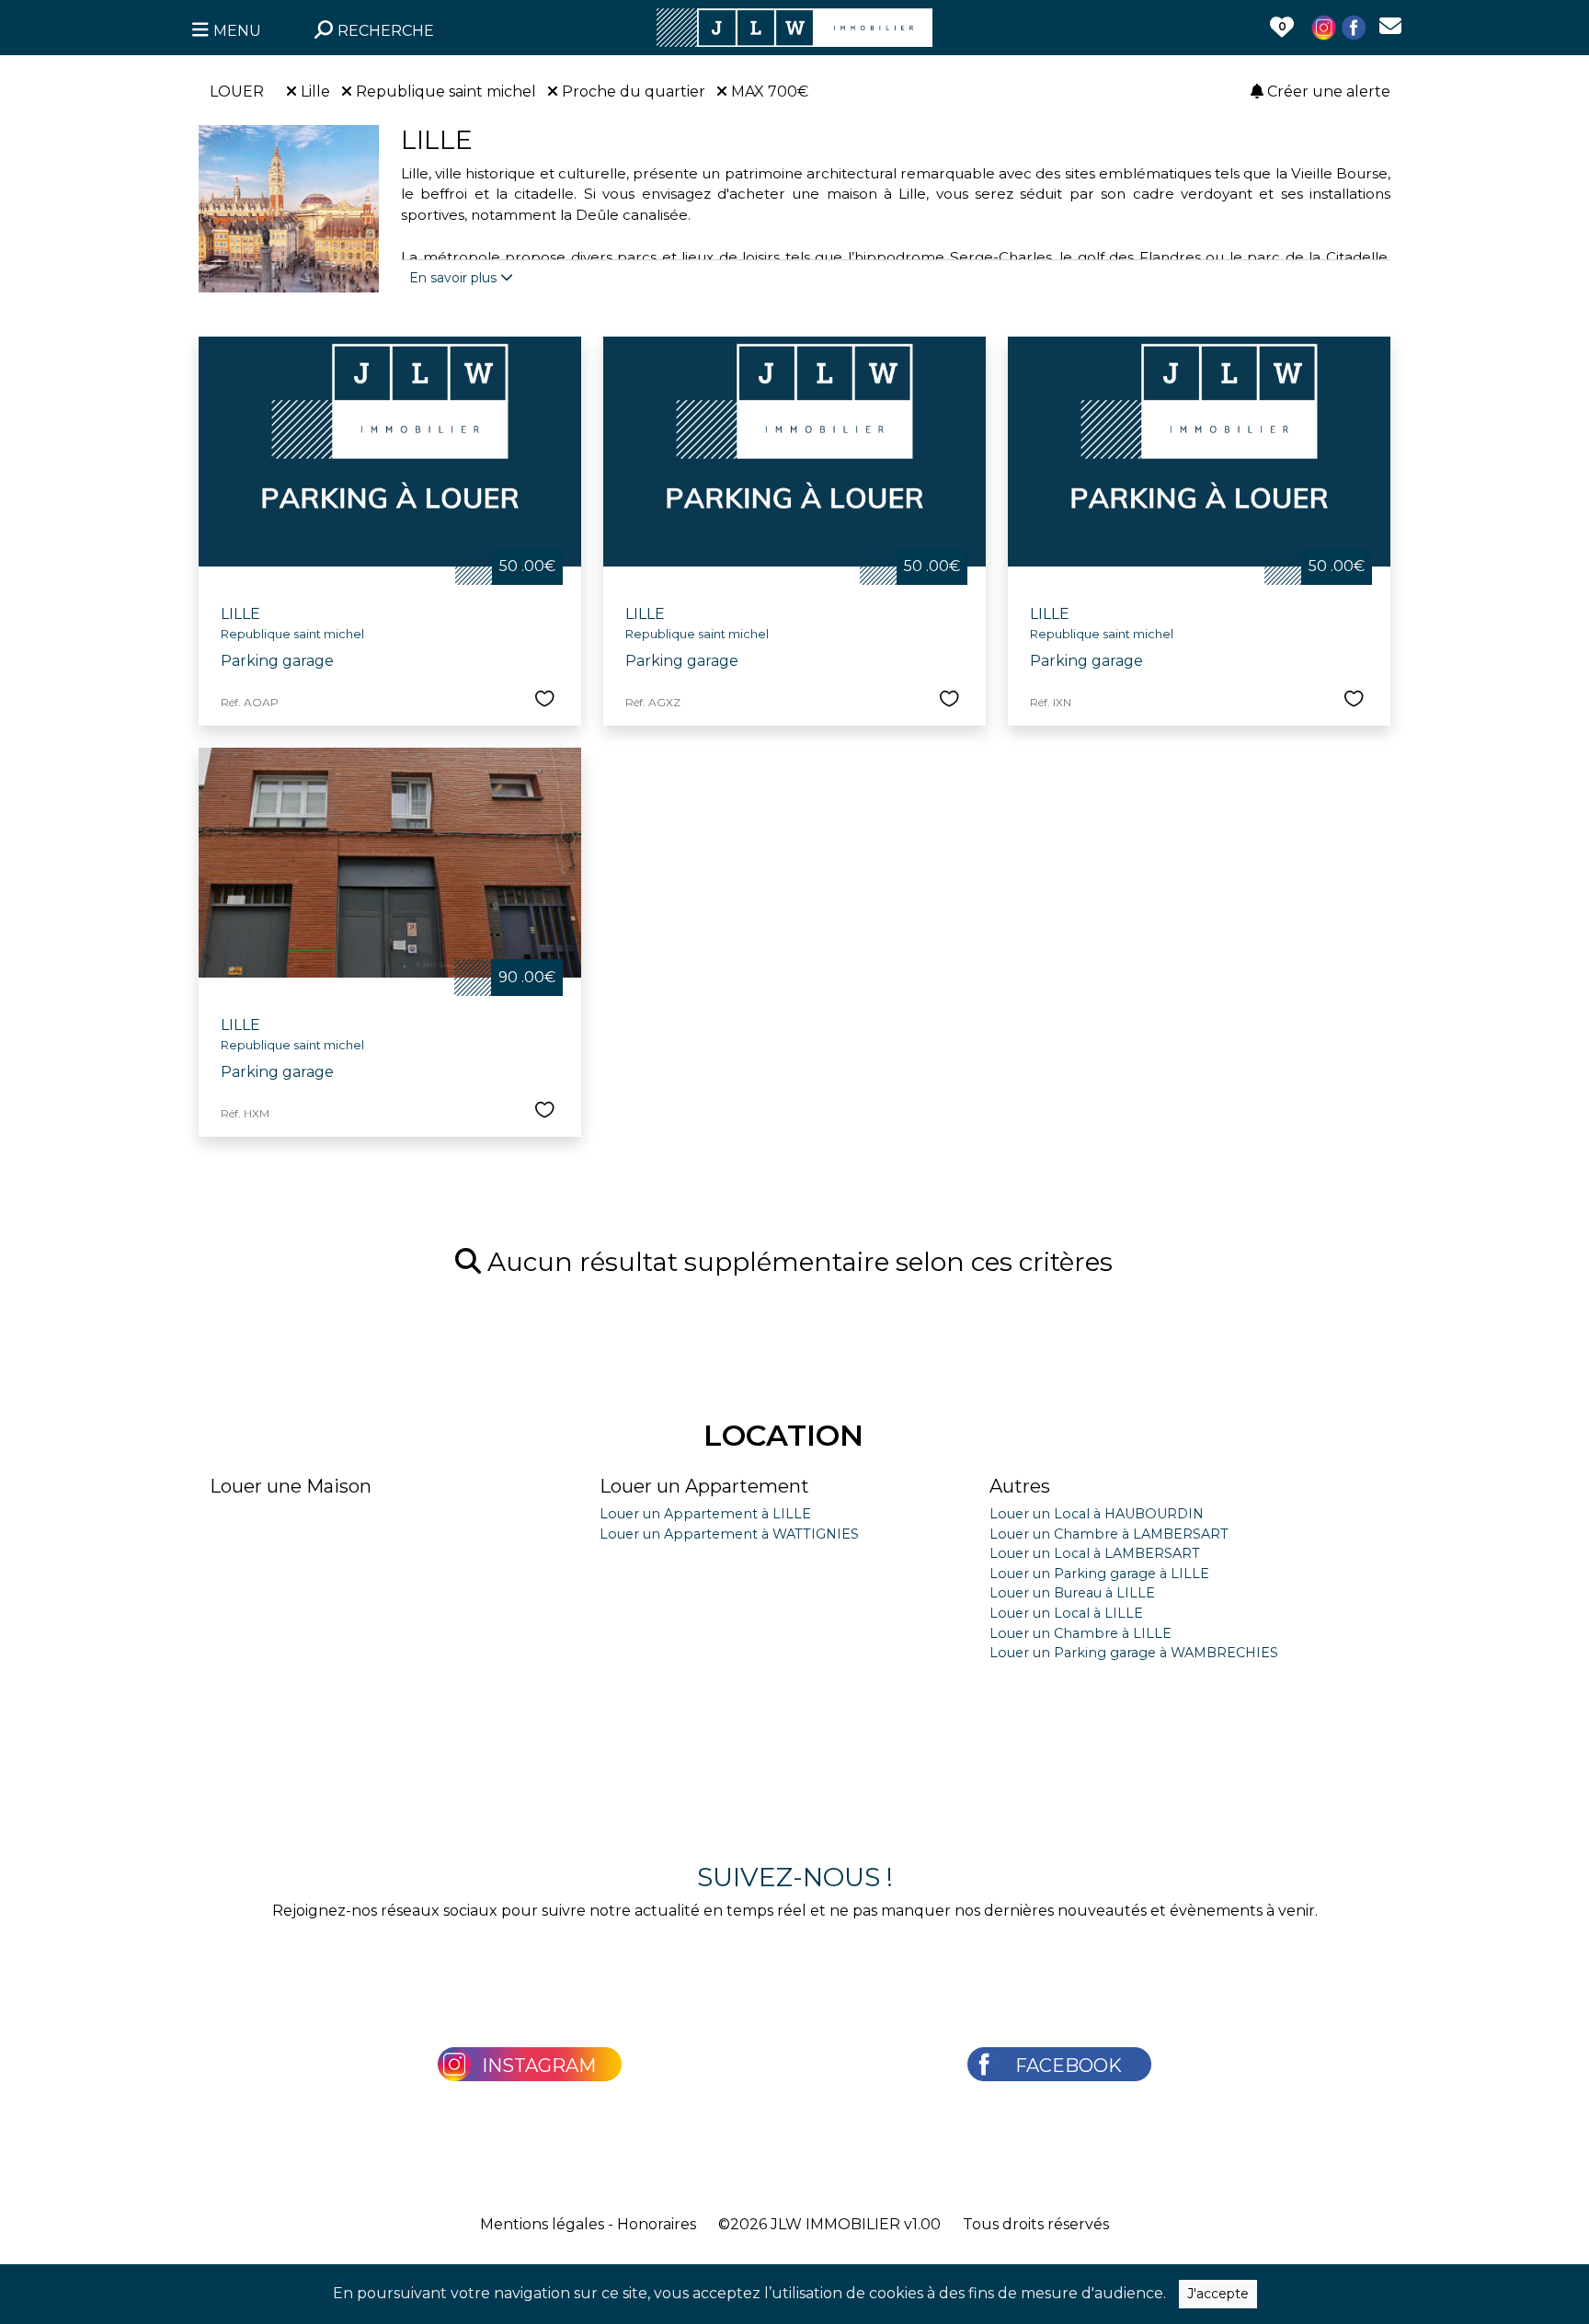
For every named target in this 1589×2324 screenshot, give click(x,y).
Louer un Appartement (704, 1486)
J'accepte (1218, 2294)
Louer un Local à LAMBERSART (1095, 1553)
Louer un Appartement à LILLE (705, 1514)
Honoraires (657, 2224)
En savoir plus (455, 278)
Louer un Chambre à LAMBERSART (1109, 1534)
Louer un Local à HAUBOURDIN (1097, 1514)
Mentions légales (542, 2224)
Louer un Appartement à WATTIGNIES (729, 1534)
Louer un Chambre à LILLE (1080, 1633)
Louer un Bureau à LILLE (1072, 1593)
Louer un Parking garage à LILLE (1099, 1574)
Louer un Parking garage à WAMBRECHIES (1134, 1653)
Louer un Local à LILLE (1066, 1613)
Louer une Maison (291, 1486)
